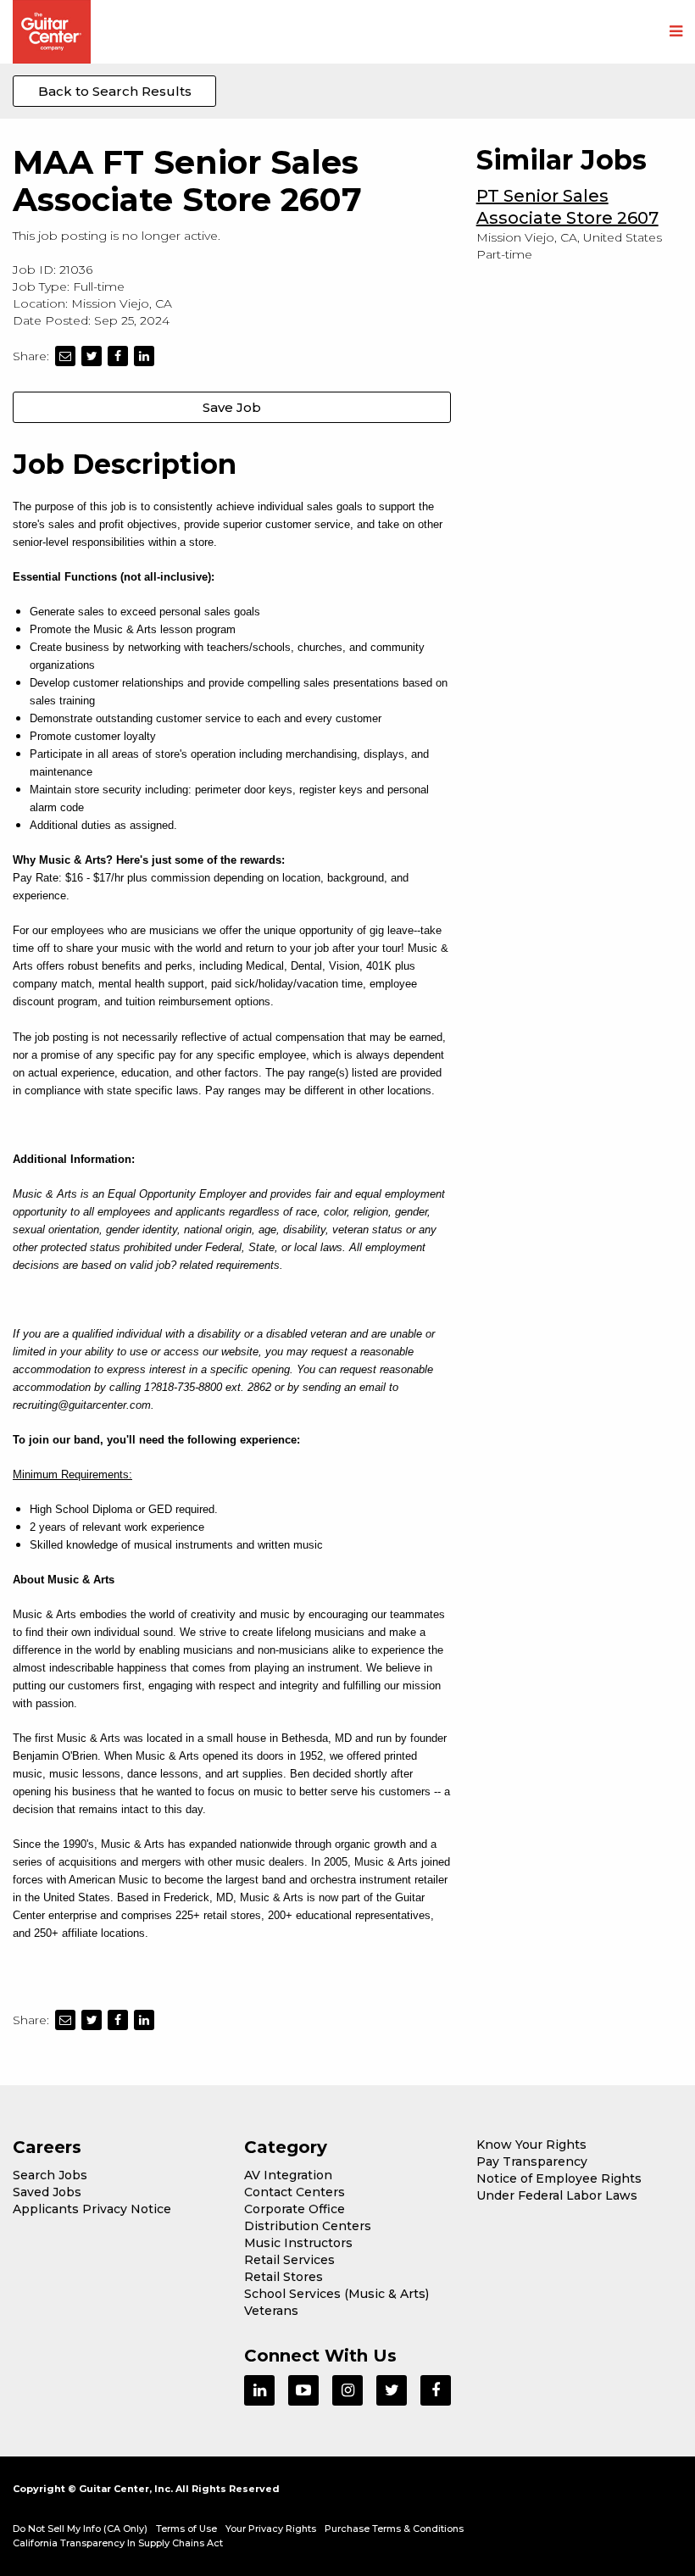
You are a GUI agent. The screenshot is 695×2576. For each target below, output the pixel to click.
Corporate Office (295, 2209)
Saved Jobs (47, 2192)
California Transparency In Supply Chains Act (118, 2543)
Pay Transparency (532, 2162)
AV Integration (288, 2175)
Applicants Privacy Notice (92, 2209)
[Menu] (676, 32)
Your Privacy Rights (271, 2529)
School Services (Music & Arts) (336, 2294)
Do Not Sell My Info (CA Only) (80, 2529)
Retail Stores (284, 2277)
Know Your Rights (531, 2145)
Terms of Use (186, 2529)
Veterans (271, 2311)
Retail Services (289, 2260)
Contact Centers (295, 2192)
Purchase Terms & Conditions (394, 2529)
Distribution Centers (308, 2226)
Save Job (232, 407)
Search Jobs (50, 2175)
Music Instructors (298, 2243)
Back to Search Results (115, 91)
